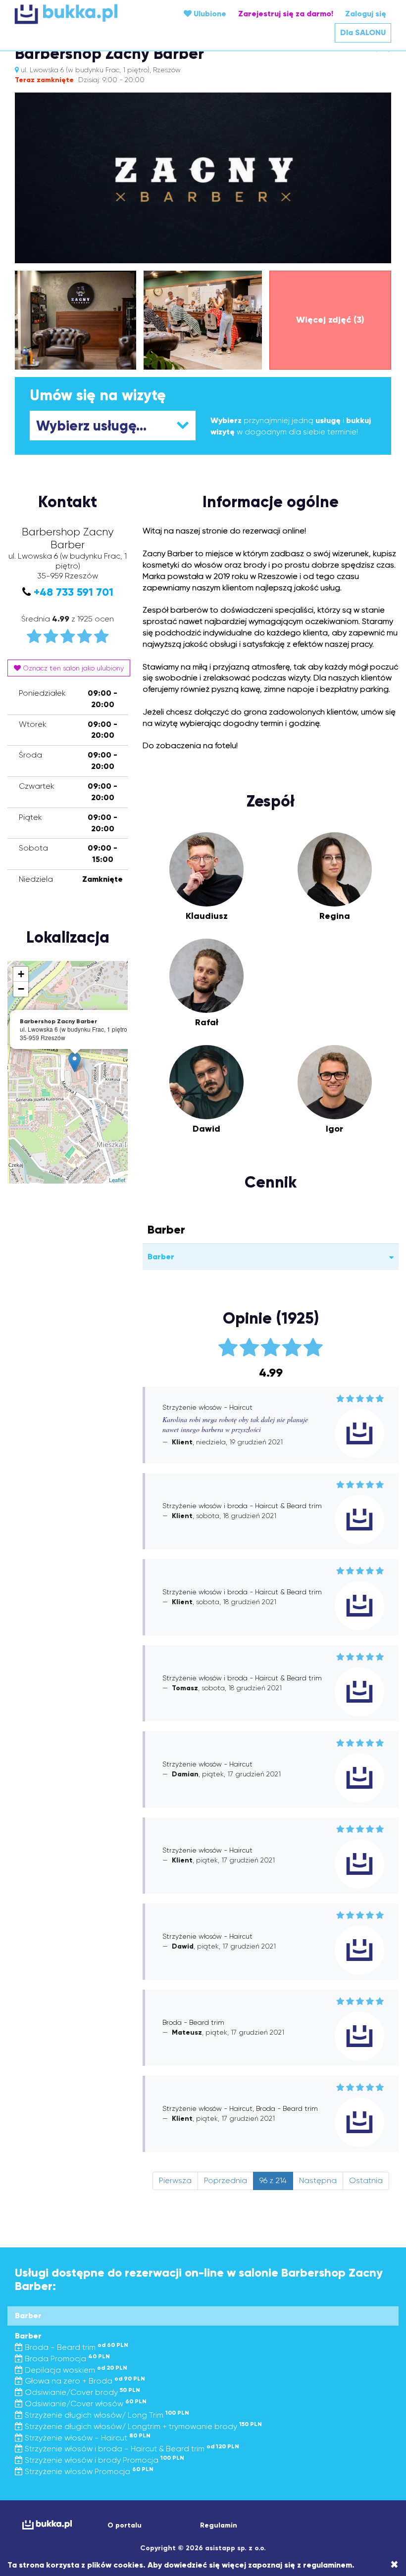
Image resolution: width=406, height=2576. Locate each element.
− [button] (21, 989)
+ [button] (21, 974)
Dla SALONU (363, 32)
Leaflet (117, 1180)
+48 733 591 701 (74, 592)
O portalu (125, 2525)
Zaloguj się (366, 14)
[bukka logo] (46, 2525)
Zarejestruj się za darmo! (286, 14)
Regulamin (219, 2525)
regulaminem (328, 2565)
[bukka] (77, 14)
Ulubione (209, 14)
